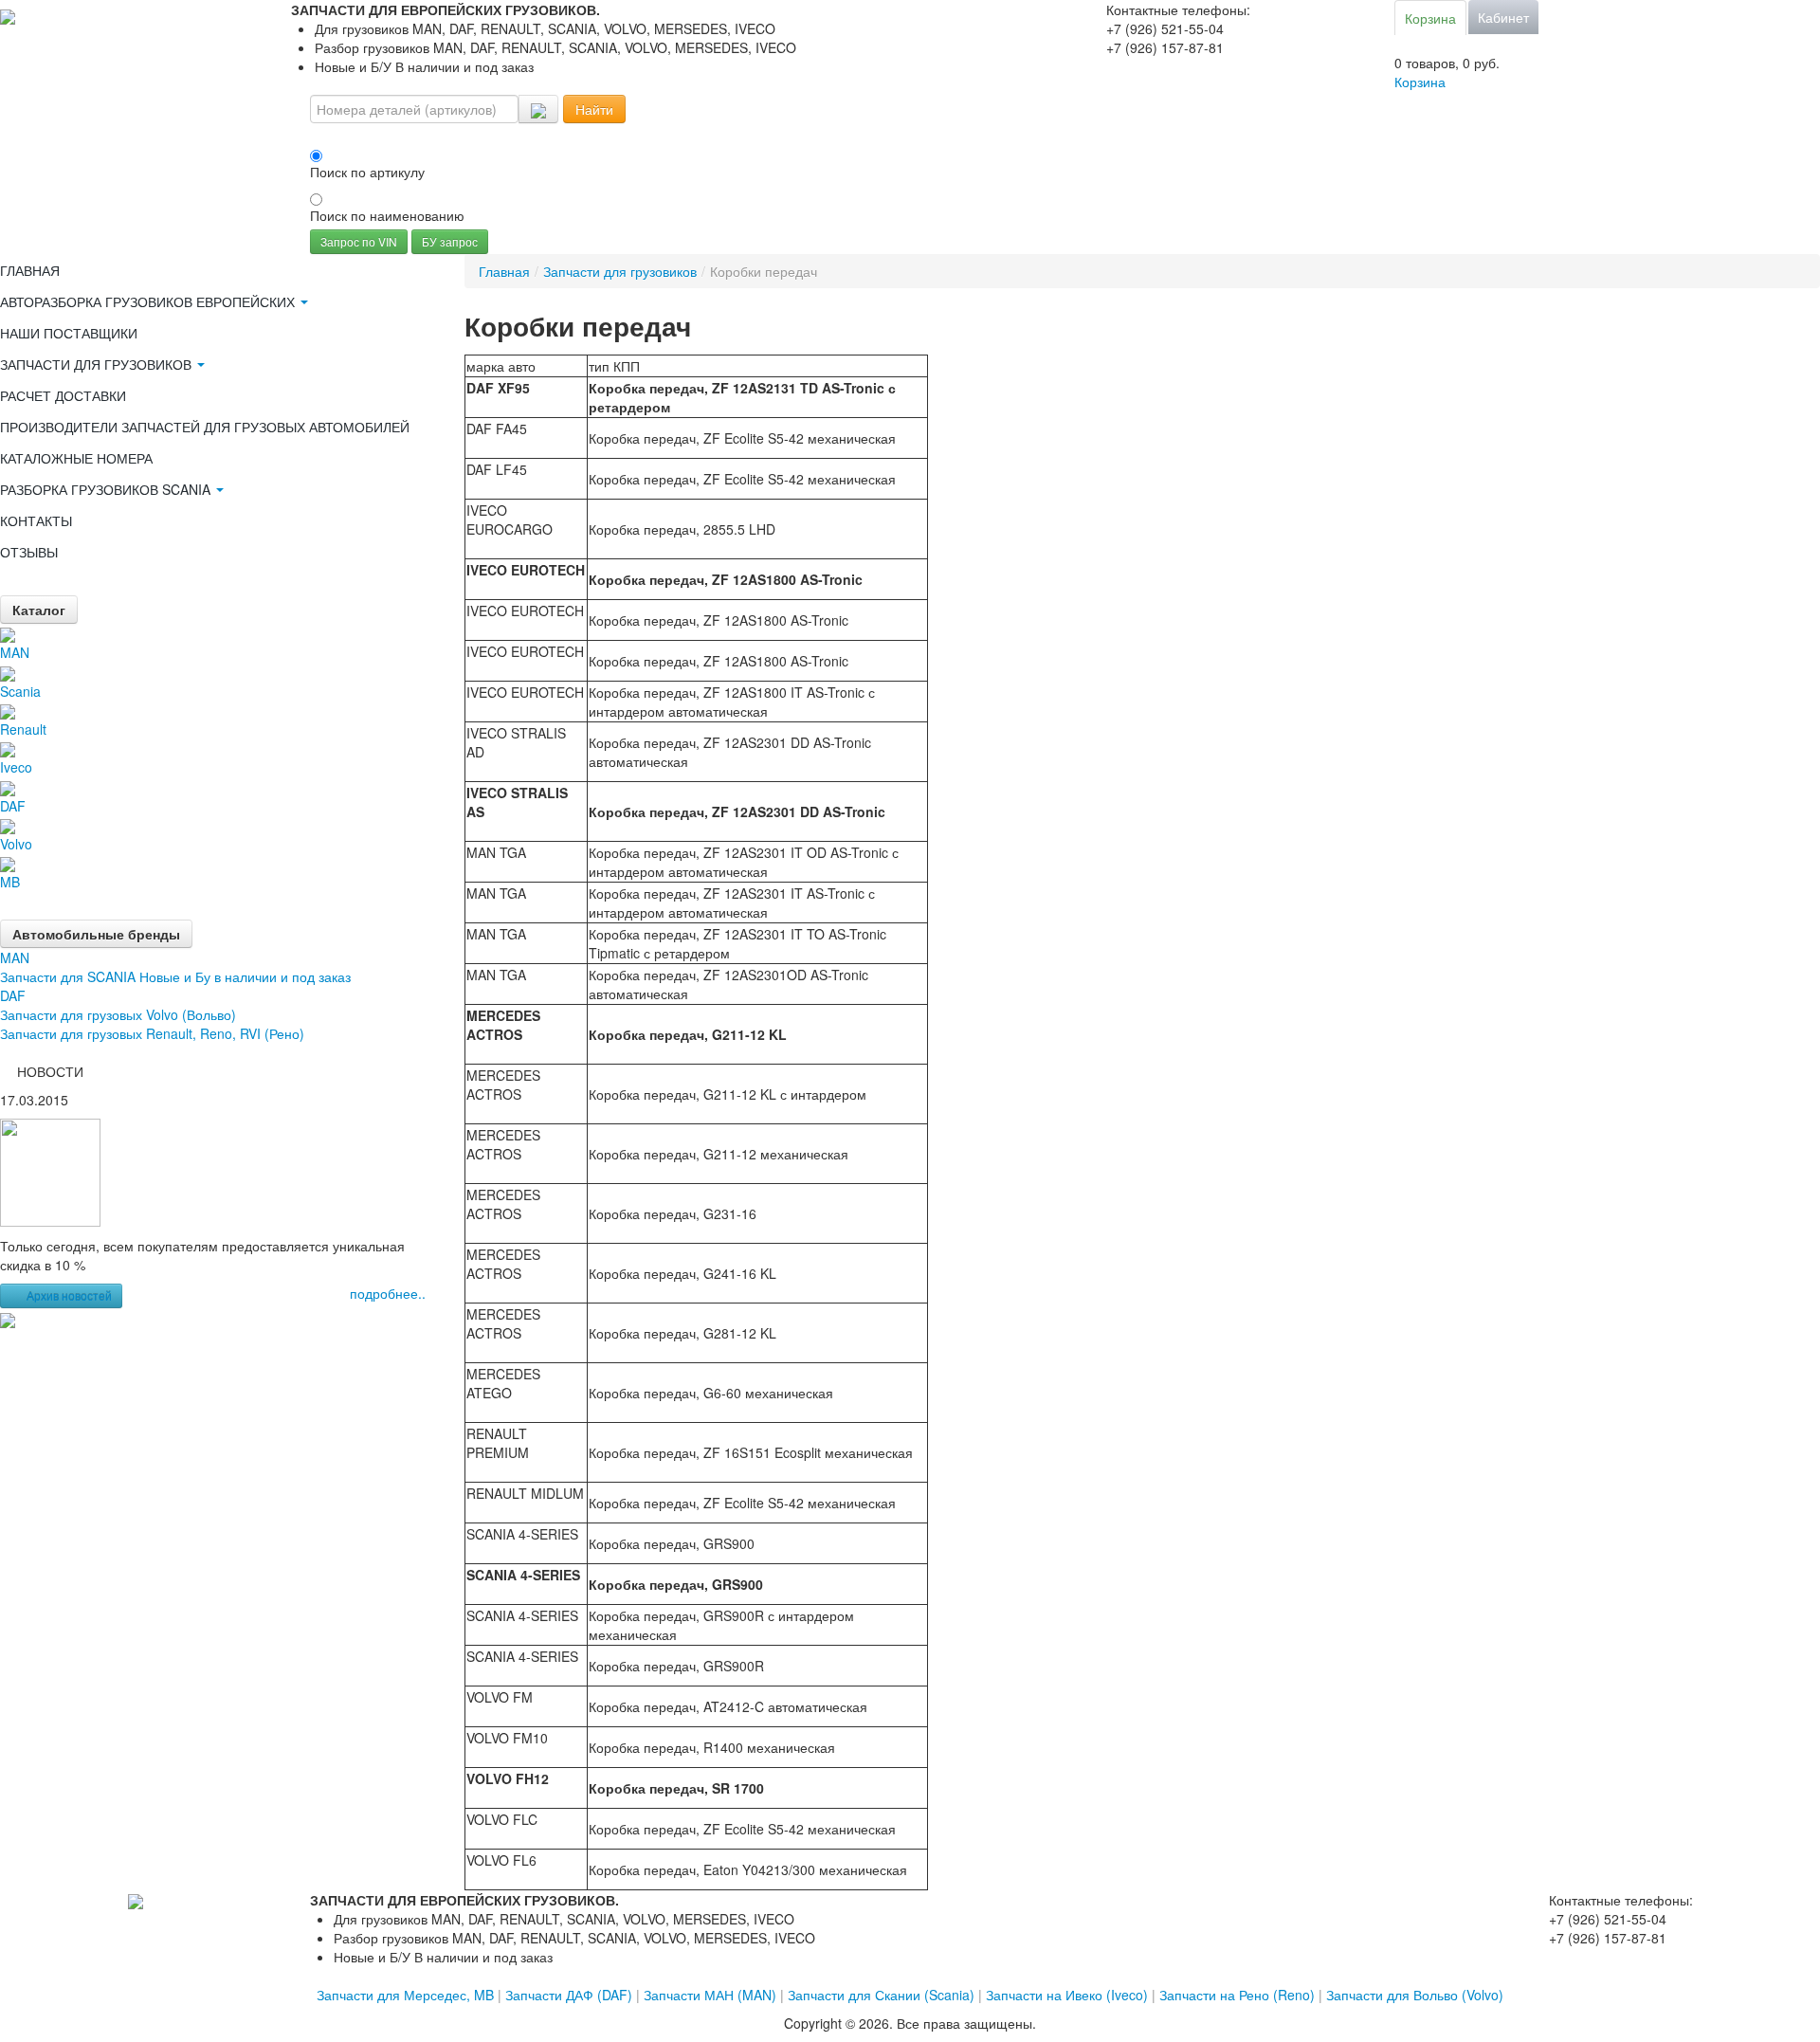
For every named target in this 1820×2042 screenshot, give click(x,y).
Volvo (16, 844)
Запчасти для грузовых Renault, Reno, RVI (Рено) (152, 1033)
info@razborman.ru (1165, 66)
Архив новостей (69, 1295)
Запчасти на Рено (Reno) (1237, 1995)
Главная (30, 270)
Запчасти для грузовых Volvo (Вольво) (118, 1014)
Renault (23, 729)
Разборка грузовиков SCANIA (107, 489)
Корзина (1430, 18)
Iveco (16, 767)
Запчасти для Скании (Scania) (881, 1995)
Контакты (36, 520)
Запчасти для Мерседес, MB (405, 1995)
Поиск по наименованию (387, 215)
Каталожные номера (76, 458)
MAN (15, 652)
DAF (13, 806)
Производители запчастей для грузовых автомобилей (205, 427)
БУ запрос (450, 241)
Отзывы (29, 552)
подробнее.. (388, 1293)
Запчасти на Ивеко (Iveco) (1067, 1995)
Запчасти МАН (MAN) (710, 1995)
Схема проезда (1154, 85)
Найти (594, 109)
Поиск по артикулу (367, 172)
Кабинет (1503, 17)
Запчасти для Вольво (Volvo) (1415, 1995)
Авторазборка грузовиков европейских (149, 301)
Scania (20, 691)
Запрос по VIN (359, 241)
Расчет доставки (63, 395)
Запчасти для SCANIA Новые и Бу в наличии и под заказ (175, 976)
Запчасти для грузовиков (98, 364)
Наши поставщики (69, 333)
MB (10, 882)
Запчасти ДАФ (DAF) (569, 1995)
